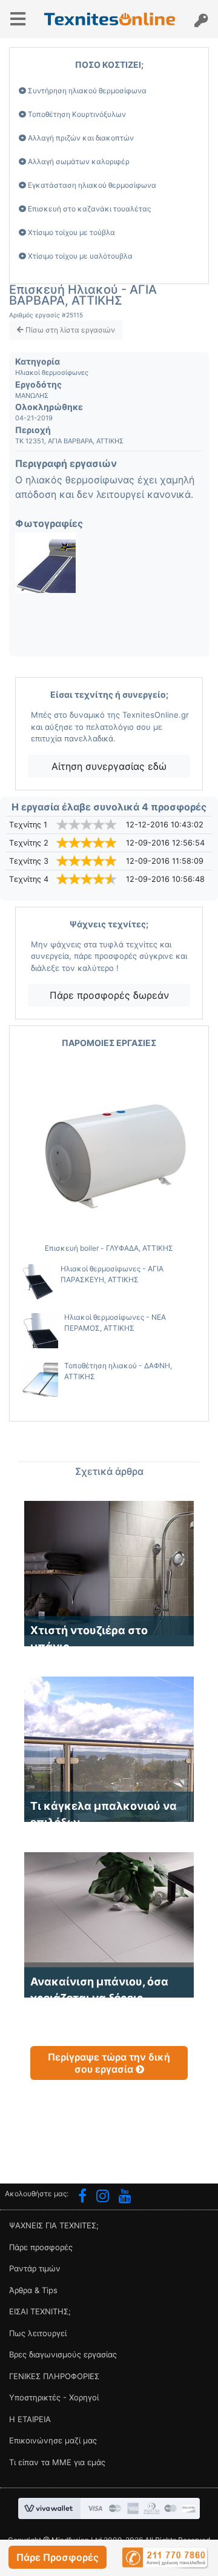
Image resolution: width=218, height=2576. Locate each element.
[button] (58, 2557)
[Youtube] (125, 2197)
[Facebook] (82, 2197)
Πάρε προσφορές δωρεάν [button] (109, 995)
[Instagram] (103, 2197)
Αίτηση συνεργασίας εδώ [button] (109, 766)
